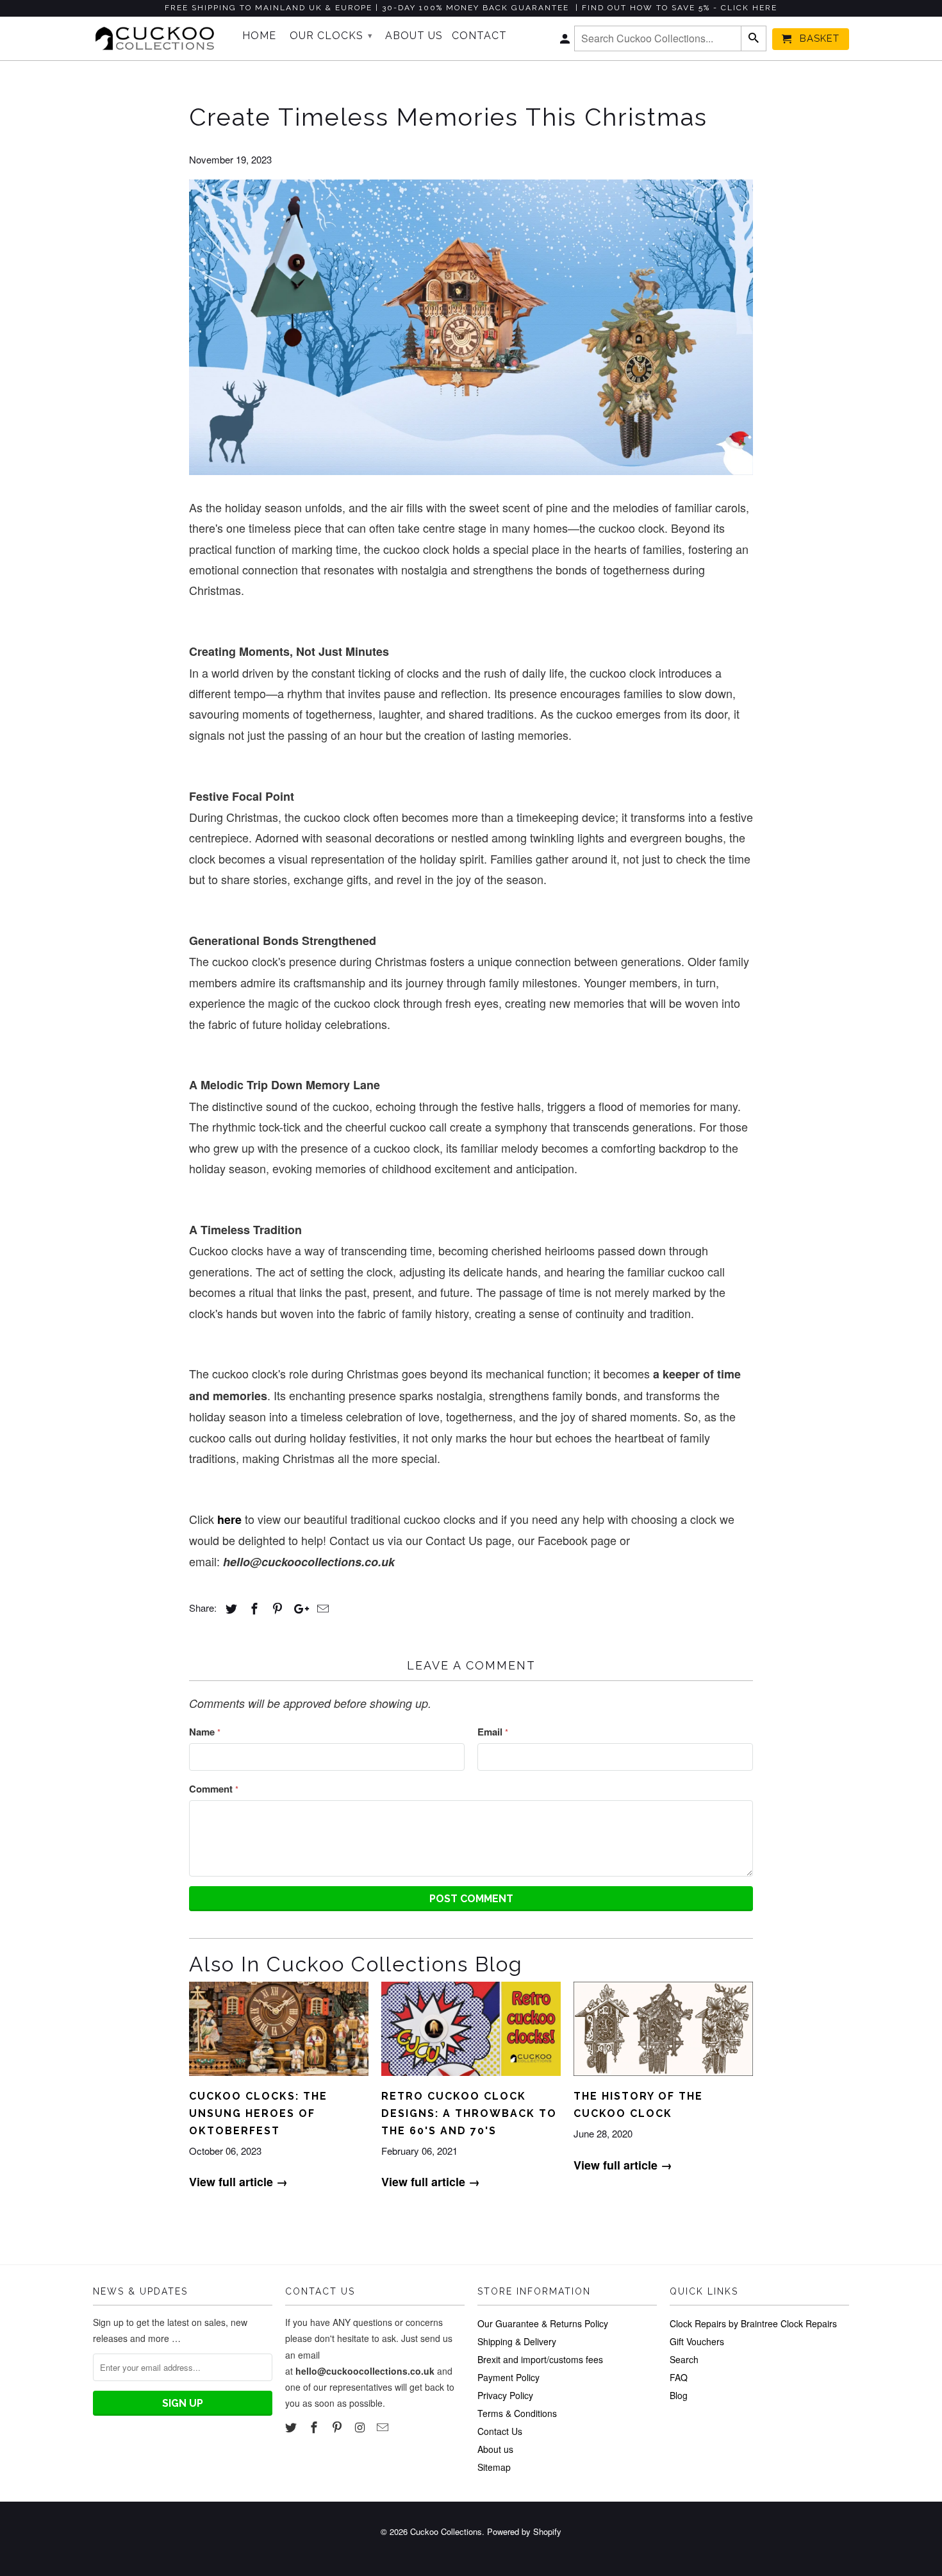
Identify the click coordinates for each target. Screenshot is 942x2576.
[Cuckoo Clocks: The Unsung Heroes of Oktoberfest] (279, 2078)
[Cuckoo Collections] (159, 38)
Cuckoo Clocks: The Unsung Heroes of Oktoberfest (258, 2113)
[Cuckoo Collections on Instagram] (361, 2427)
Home (259, 36)
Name (205, 1732)
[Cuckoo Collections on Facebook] (315, 2427)
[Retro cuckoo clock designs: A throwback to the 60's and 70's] (471, 2078)
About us (495, 2449)
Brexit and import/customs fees (540, 2359)
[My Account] (566, 42)
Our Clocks (331, 36)
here (229, 1519)
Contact (479, 36)
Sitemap (494, 2467)
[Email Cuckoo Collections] (384, 2427)
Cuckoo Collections (446, 2531)
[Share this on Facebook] (252, 1609)
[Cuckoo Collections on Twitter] (292, 2427)
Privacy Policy (505, 2395)
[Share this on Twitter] (229, 1609)
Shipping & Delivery (517, 2341)
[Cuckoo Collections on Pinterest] (338, 2427)
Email (493, 1732)
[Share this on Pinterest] (276, 1609)
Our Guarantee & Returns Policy (543, 2323)
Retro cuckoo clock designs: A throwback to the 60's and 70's (469, 2113)
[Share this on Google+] (298, 1609)
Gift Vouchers (697, 2341)
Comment (214, 1789)
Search (684, 2359)
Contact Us (500, 2431)
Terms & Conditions (517, 2413)
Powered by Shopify (524, 2531)
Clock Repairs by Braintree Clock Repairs (753, 2323)
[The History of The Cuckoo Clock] (663, 2078)
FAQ (679, 2377)
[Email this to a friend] (321, 1609)
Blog (679, 2395)
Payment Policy (508, 2377)
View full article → (238, 2182)
